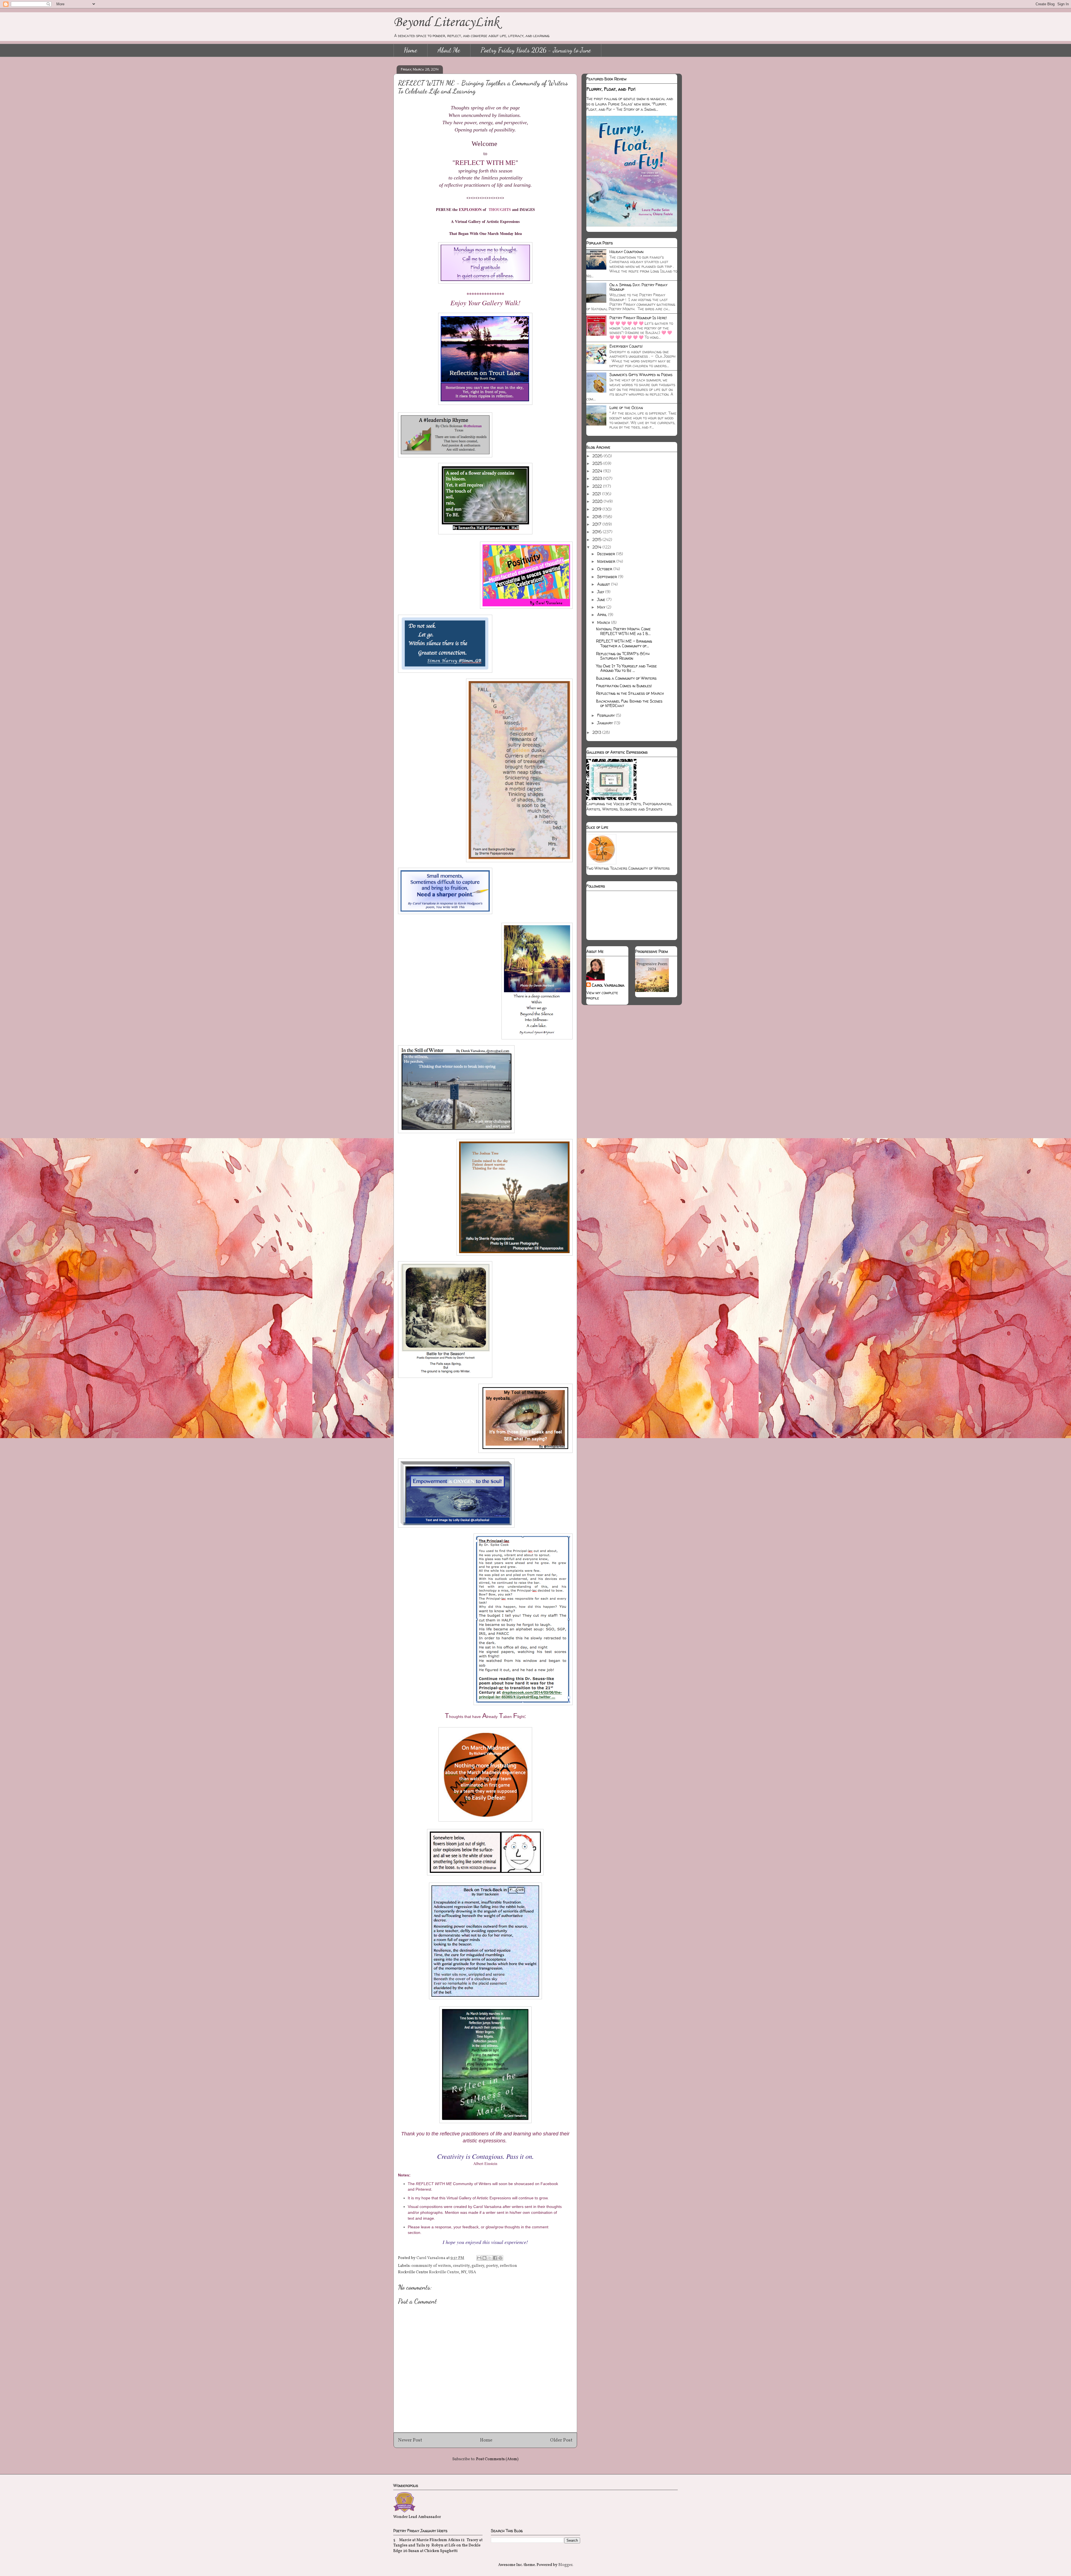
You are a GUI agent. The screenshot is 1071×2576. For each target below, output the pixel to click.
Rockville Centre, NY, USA (453, 2272)
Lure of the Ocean (626, 408)
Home (411, 50)
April (603, 615)
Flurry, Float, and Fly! (611, 89)
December (607, 554)
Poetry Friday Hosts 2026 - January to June (536, 50)
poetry (492, 2266)
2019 (597, 509)
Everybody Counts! (626, 346)
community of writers (431, 2266)
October (605, 569)
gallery (478, 2266)
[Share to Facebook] (495, 2258)
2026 (598, 456)
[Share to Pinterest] (500, 2258)
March (604, 622)
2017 (597, 524)
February (606, 715)
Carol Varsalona (608, 985)
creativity (461, 2266)
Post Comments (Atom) (497, 2459)
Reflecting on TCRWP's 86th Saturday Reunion (623, 656)
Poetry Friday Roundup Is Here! (638, 318)
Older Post (561, 2440)
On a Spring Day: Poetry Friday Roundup (638, 287)
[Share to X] (490, 2258)
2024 (598, 471)
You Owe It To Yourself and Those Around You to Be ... (626, 668)
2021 (597, 494)
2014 (597, 547)
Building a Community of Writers (626, 678)
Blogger (565, 2565)
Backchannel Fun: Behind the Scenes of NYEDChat (629, 703)
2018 (598, 517)
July (601, 592)
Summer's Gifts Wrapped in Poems (641, 375)
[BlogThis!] (484, 2258)
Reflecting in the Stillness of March (630, 693)
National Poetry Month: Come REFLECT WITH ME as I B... (623, 631)
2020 (598, 501)
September (608, 577)
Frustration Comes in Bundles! (624, 686)
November (607, 561)
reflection (508, 2266)
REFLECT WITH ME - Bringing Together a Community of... (624, 643)
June (602, 599)
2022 (598, 486)
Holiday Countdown (626, 252)
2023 (598, 478)
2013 (597, 732)
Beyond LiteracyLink (446, 22)
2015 (597, 540)
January (606, 723)
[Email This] (479, 2258)
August (604, 584)
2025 (598, 463)
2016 (598, 532)
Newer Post (410, 2440)
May (602, 607)
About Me (449, 50)
